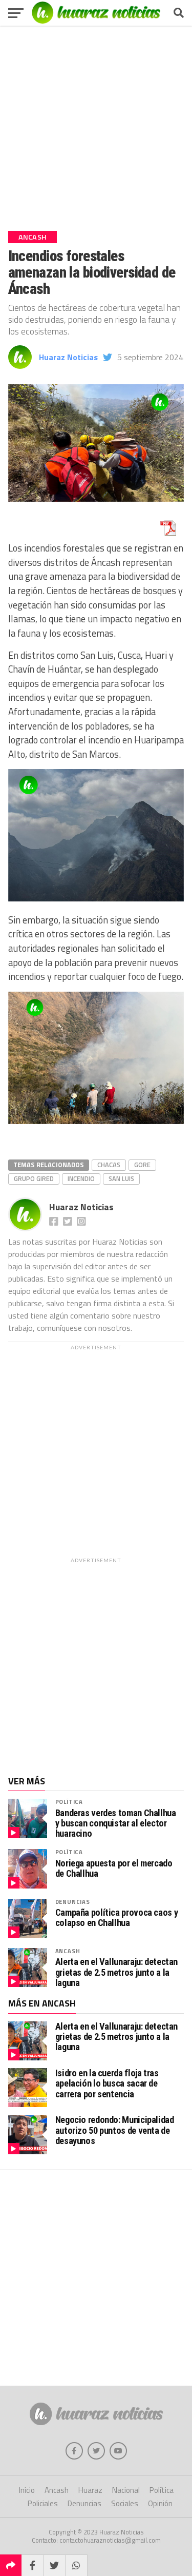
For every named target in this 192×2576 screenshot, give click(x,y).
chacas (109, 1165)
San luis (121, 1178)
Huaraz (90, 2490)
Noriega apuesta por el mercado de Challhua (114, 1869)
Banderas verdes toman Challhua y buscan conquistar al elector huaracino (116, 1823)
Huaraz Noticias (68, 357)
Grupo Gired (34, 1178)
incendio (81, 1178)
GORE (142, 1165)
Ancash (68, 1951)
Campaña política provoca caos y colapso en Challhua (117, 1918)
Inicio (27, 2490)
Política (69, 1802)
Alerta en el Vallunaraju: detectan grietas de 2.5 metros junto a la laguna (117, 1972)
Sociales (125, 2503)
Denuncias (73, 1902)
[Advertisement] (96, 124)
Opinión (160, 2503)
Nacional (126, 2490)
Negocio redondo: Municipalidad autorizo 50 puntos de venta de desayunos (115, 2130)
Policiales (43, 2503)
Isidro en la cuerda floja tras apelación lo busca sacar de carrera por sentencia (107, 2083)
